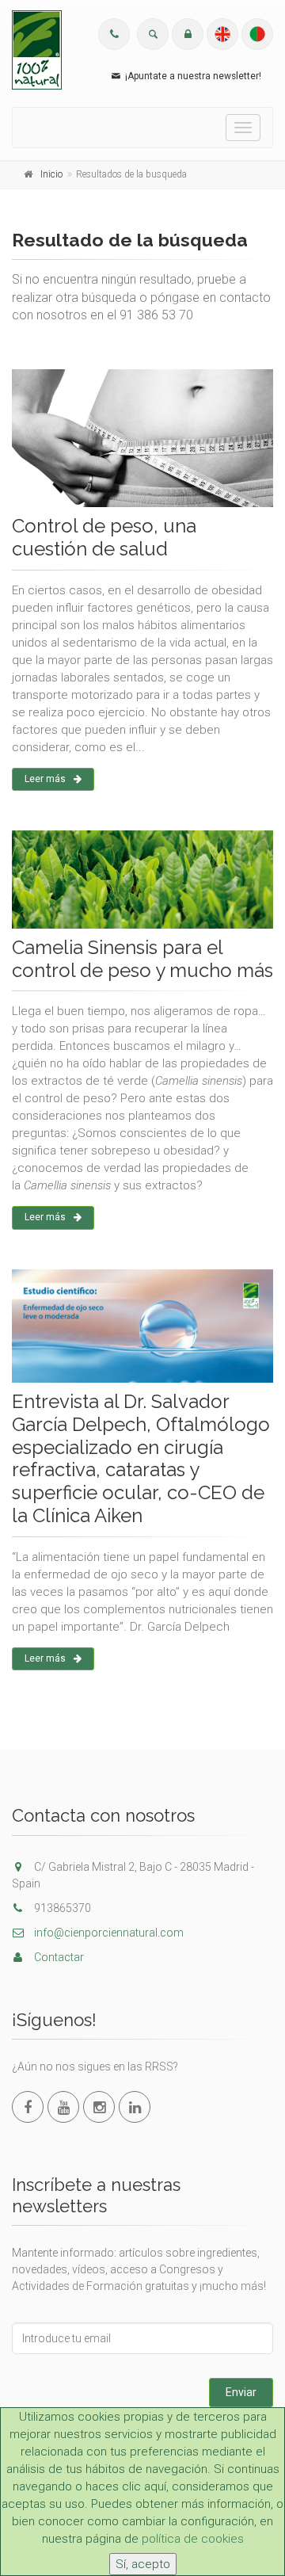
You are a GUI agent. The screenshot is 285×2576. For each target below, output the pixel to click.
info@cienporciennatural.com (108, 1933)
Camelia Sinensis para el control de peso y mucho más (142, 959)
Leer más (45, 779)
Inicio (51, 174)
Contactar (58, 1957)
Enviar (241, 2392)
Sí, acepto (143, 2564)
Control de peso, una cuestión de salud (104, 537)
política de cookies (193, 2539)
